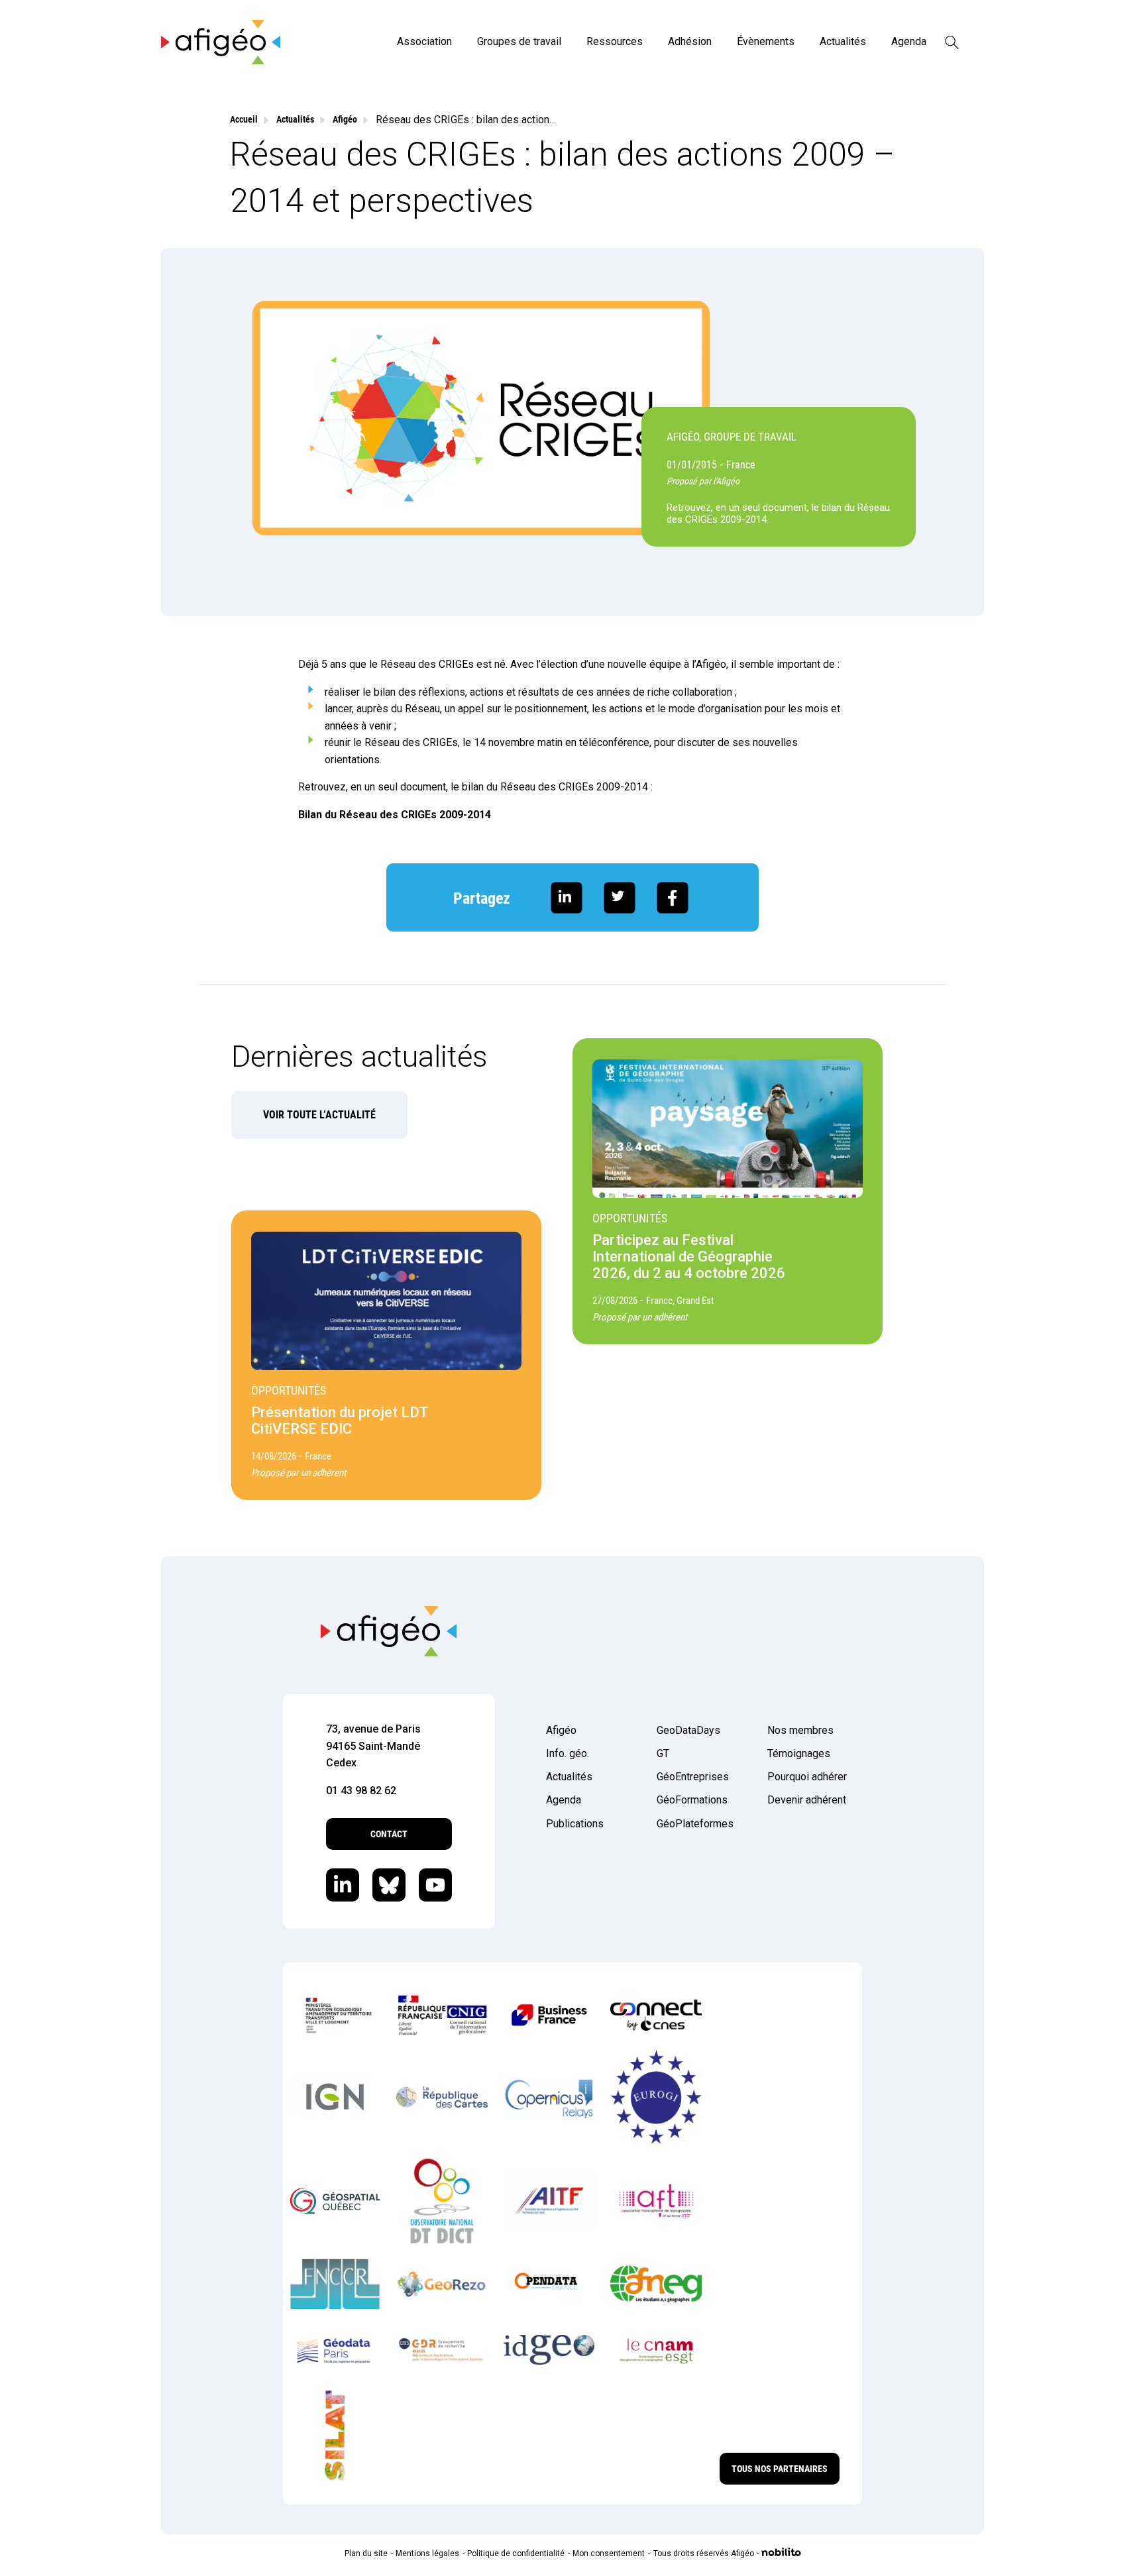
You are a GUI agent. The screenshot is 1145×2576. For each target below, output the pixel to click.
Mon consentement (609, 2553)
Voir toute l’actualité (319, 1115)
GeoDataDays (688, 1730)
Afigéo (561, 1730)
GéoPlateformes (695, 1824)
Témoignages (799, 1753)
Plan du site (366, 2553)
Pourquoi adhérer (807, 1777)
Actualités (843, 41)
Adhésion (690, 41)
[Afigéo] (221, 61)
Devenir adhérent (807, 1800)
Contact (389, 1834)
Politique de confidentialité (516, 2553)
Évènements (766, 41)
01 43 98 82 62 (361, 1791)
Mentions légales (427, 2553)
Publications (575, 1824)
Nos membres (800, 1730)
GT (663, 1753)
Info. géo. (568, 1753)
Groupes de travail (519, 41)
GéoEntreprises (693, 1777)
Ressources (615, 41)
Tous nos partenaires (780, 2469)
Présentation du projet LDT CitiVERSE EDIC (340, 1421)
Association (424, 41)
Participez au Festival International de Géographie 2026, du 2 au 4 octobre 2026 (689, 1257)
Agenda (909, 41)
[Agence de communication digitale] (781, 2553)
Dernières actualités (359, 1056)
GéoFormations (692, 1800)
